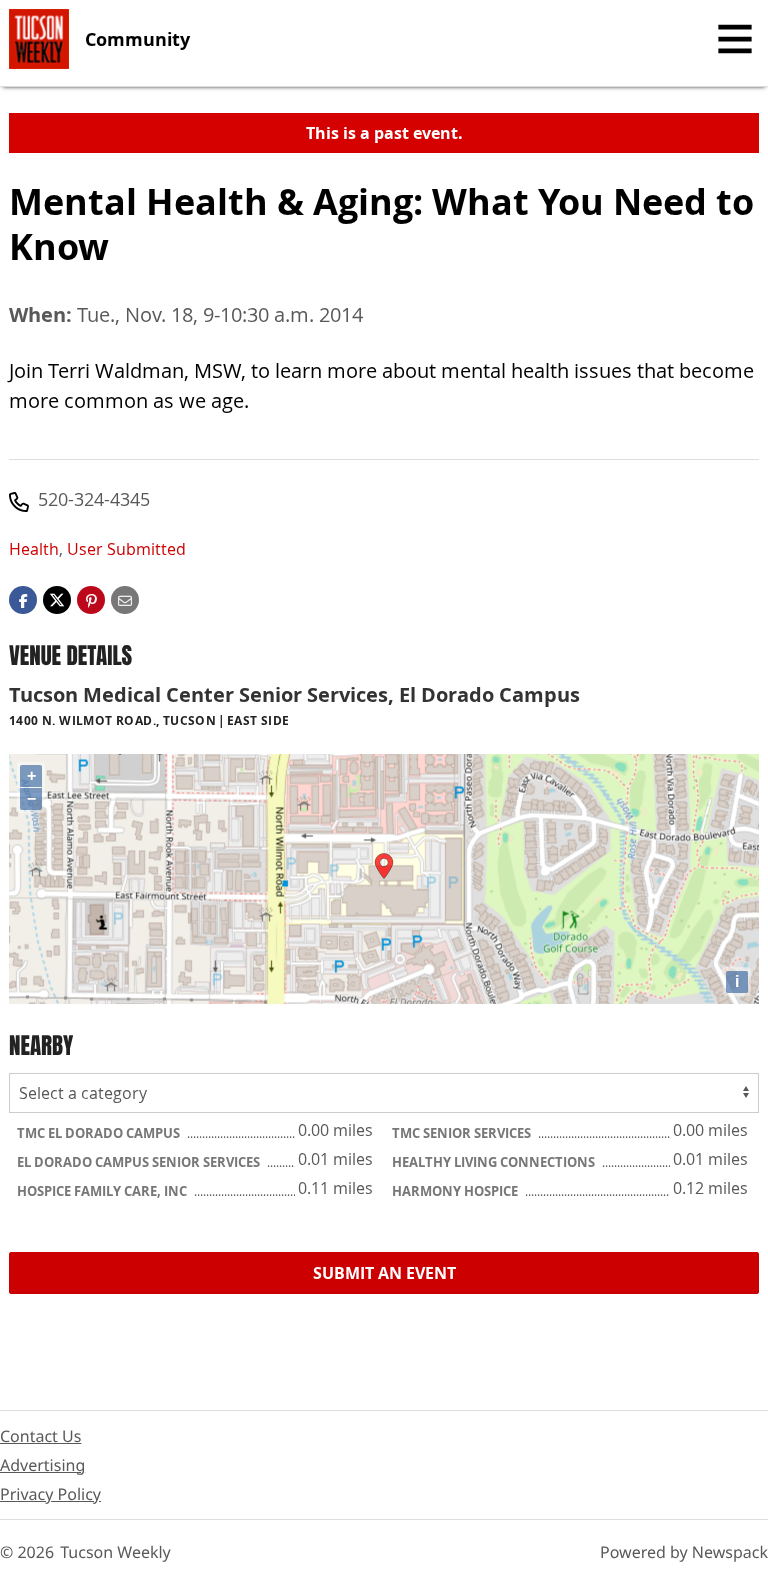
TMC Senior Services (463, 1133)
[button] (91, 599)
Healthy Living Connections (495, 1162)
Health (34, 549)
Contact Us (40, 1436)
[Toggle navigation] (735, 39)
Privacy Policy (50, 1494)
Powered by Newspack (684, 1552)
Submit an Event (384, 1273)
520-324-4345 (94, 499)
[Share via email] (125, 599)
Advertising (42, 1465)
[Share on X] (57, 599)
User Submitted (126, 549)
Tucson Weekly (115, 1552)
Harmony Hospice (456, 1191)
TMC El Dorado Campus (100, 1133)
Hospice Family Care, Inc (103, 1191)
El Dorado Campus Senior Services (140, 1162)
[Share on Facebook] (23, 599)
